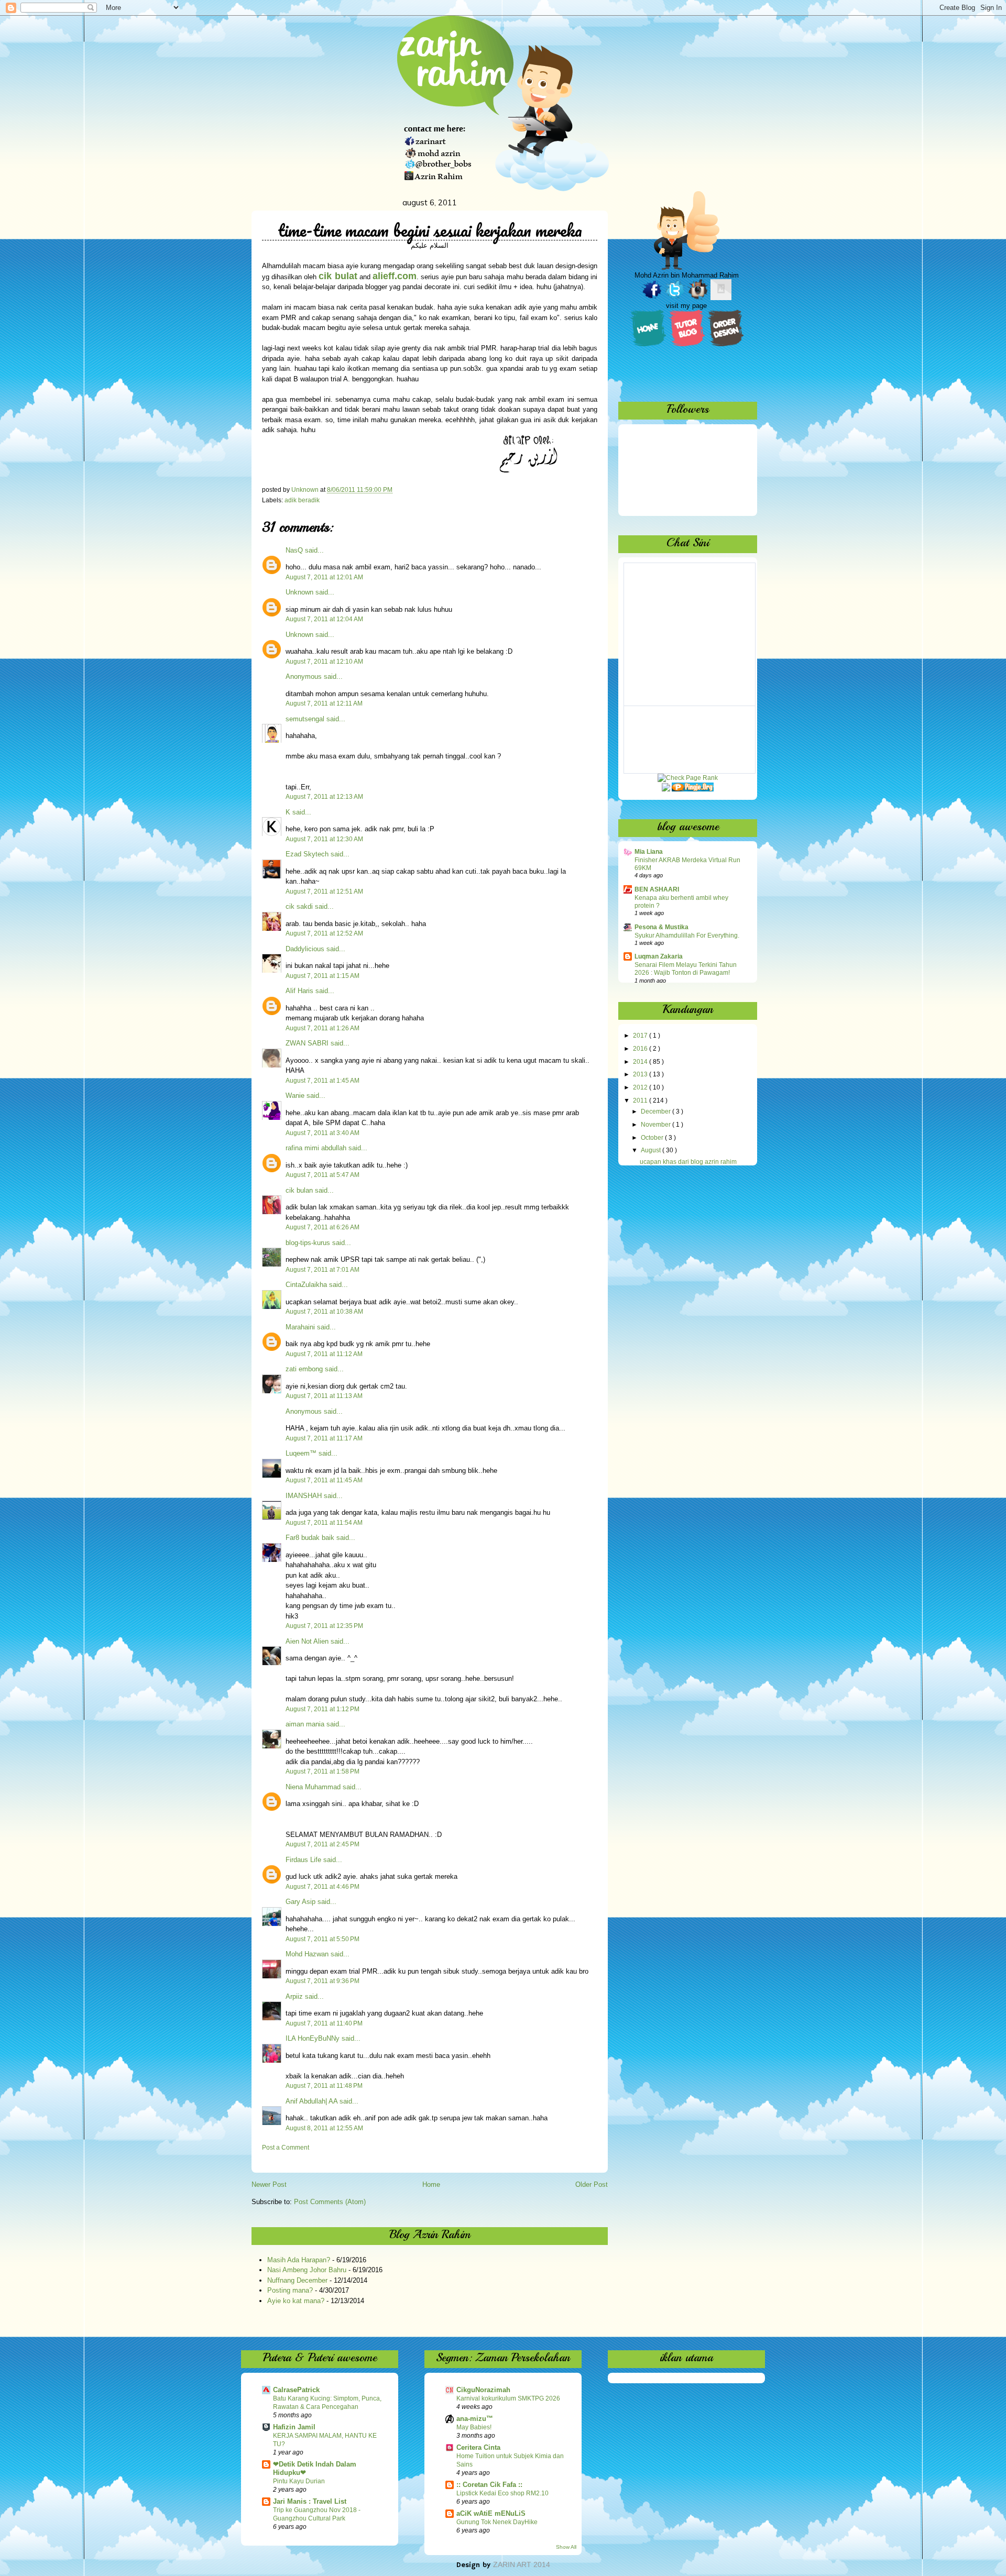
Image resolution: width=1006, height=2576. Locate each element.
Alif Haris (299, 991)
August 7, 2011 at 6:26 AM (322, 1227)
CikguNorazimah (483, 2390)
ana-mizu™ (475, 2419)
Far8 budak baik (310, 1538)
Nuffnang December (297, 2280)
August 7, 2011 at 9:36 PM (322, 1981)
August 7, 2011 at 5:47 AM (322, 1175)
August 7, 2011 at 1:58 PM (322, 1771)
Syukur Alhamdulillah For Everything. (687, 935)
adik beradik (302, 500)
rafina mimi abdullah (316, 1148)
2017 (641, 1036)
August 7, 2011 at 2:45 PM (322, 1844)
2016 (641, 1049)
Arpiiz (294, 1996)
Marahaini (300, 1327)
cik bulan (299, 1190)
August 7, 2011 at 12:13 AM (324, 797)
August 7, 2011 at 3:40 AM (322, 1133)
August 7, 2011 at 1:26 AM (322, 1028)
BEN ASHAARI (657, 889)
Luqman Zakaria (659, 956)
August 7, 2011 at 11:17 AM (324, 1438)
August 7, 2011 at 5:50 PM (322, 1939)
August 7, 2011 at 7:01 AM (322, 1270)
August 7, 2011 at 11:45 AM (324, 1480)
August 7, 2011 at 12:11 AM (324, 703)
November (657, 1125)
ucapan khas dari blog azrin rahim (688, 1162)
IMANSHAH (304, 1496)
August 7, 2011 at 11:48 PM (324, 2086)
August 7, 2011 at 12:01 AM (324, 577)
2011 (641, 1100)
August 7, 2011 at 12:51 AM (324, 891)
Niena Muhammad (313, 1787)
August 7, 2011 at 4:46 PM (322, 1887)
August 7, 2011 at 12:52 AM (324, 933)
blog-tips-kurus (308, 1243)
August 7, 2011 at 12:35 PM (324, 1626)
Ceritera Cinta (478, 2447)
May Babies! (474, 2427)
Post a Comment (286, 2148)
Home (431, 2184)
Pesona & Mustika (661, 927)
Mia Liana (649, 852)
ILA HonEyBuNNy (313, 2038)
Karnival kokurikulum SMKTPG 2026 (508, 2398)
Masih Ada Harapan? (299, 2260)
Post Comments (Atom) (330, 2202)
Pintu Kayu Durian (299, 2481)
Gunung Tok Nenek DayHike (497, 2522)
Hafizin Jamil (294, 2427)
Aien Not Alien (307, 1641)
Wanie (295, 1096)
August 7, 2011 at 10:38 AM (324, 1312)
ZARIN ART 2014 (522, 2564)
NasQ (294, 550)
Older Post (592, 2184)
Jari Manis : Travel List (310, 2501)
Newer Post (269, 2184)
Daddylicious (305, 949)
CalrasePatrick (296, 2390)
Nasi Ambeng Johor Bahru (307, 2270)
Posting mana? (290, 2290)
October (653, 1138)
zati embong (304, 1369)
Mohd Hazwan (307, 1954)
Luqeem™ (301, 1453)
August (652, 1150)
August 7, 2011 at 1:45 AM (322, 1081)
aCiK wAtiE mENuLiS (491, 2513)
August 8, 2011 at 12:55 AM (324, 2128)
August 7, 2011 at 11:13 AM (324, 1396)
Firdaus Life (303, 1860)
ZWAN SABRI (307, 1043)
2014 (641, 1062)
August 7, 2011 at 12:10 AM (324, 662)
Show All (566, 2547)
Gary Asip (300, 1902)
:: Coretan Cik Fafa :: (489, 2485)
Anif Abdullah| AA (311, 2101)
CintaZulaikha (306, 1285)
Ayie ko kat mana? (296, 2301)
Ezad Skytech (307, 854)
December (657, 1111)
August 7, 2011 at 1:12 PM (322, 1709)
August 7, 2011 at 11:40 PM (324, 2023)
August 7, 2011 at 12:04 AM (324, 619)
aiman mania (305, 1724)
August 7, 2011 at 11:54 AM (324, 1523)
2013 (641, 1074)
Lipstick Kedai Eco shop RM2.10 (502, 2493)
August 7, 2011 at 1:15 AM (322, 976)
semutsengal (305, 719)
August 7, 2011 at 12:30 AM (324, 839)
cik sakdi (299, 906)
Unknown (299, 592)
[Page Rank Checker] (688, 778)
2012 (641, 1087)
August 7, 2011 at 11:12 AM (324, 1354)
